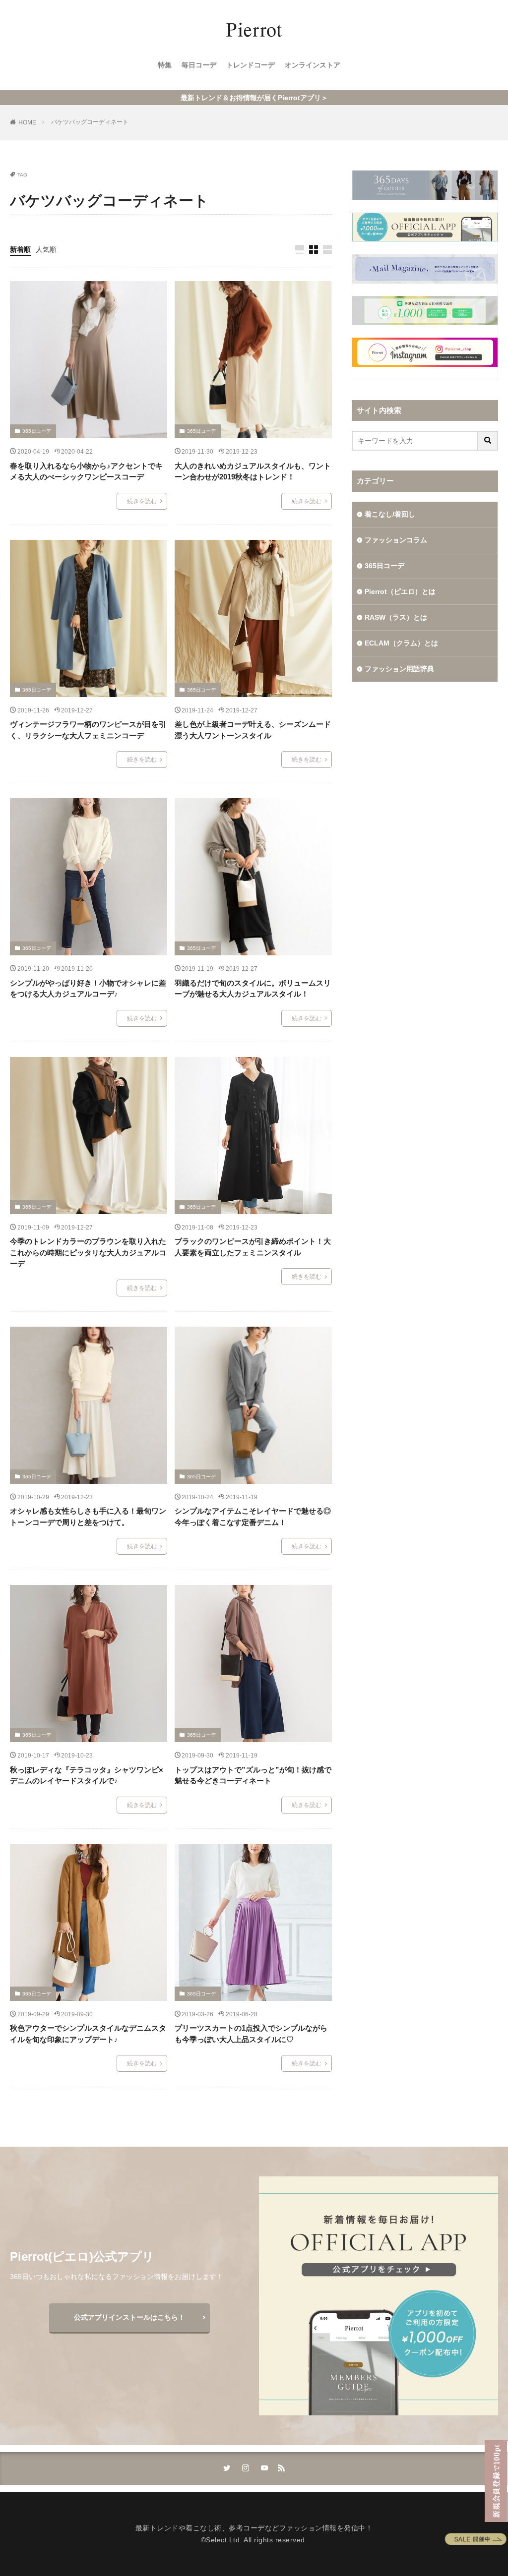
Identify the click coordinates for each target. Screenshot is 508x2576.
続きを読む (142, 501)
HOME (27, 122)
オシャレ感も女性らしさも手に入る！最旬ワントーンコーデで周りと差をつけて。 (88, 1517)
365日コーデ (37, 431)
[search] (488, 441)
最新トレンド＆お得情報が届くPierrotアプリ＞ (254, 98)
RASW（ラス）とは (396, 617)
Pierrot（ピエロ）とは (400, 591)
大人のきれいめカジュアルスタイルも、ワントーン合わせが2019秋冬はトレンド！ (253, 471)
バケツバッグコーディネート (90, 122)
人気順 (46, 249)
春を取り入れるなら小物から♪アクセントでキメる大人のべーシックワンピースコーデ (86, 471)
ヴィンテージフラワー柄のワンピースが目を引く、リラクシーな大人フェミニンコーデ (88, 730)
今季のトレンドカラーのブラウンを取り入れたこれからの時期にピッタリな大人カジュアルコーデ (88, 1252)
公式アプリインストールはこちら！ (129, 2317)
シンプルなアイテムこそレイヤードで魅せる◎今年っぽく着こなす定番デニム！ (253, 1517)
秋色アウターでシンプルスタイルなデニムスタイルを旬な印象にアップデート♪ (88, 2034)
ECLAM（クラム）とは (401, 643)
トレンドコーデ (251, 65)
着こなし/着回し (390, 514)
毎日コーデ (199, 65)
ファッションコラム (396, 540)
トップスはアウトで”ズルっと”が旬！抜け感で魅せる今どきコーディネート (253, 1775)
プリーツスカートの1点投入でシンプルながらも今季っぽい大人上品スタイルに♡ (251, 2034)
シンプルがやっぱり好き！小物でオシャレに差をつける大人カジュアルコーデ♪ (88, 989)
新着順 (20, 249)
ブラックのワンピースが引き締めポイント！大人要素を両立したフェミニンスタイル (253, 1247)
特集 (165, 65)
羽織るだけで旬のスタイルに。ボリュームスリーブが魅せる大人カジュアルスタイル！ (253, 989)
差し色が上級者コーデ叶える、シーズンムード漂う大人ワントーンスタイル (253, 730)
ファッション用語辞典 (399, 669)
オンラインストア (313, 65)
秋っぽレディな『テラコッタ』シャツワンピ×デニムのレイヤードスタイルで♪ (87, 1775)
